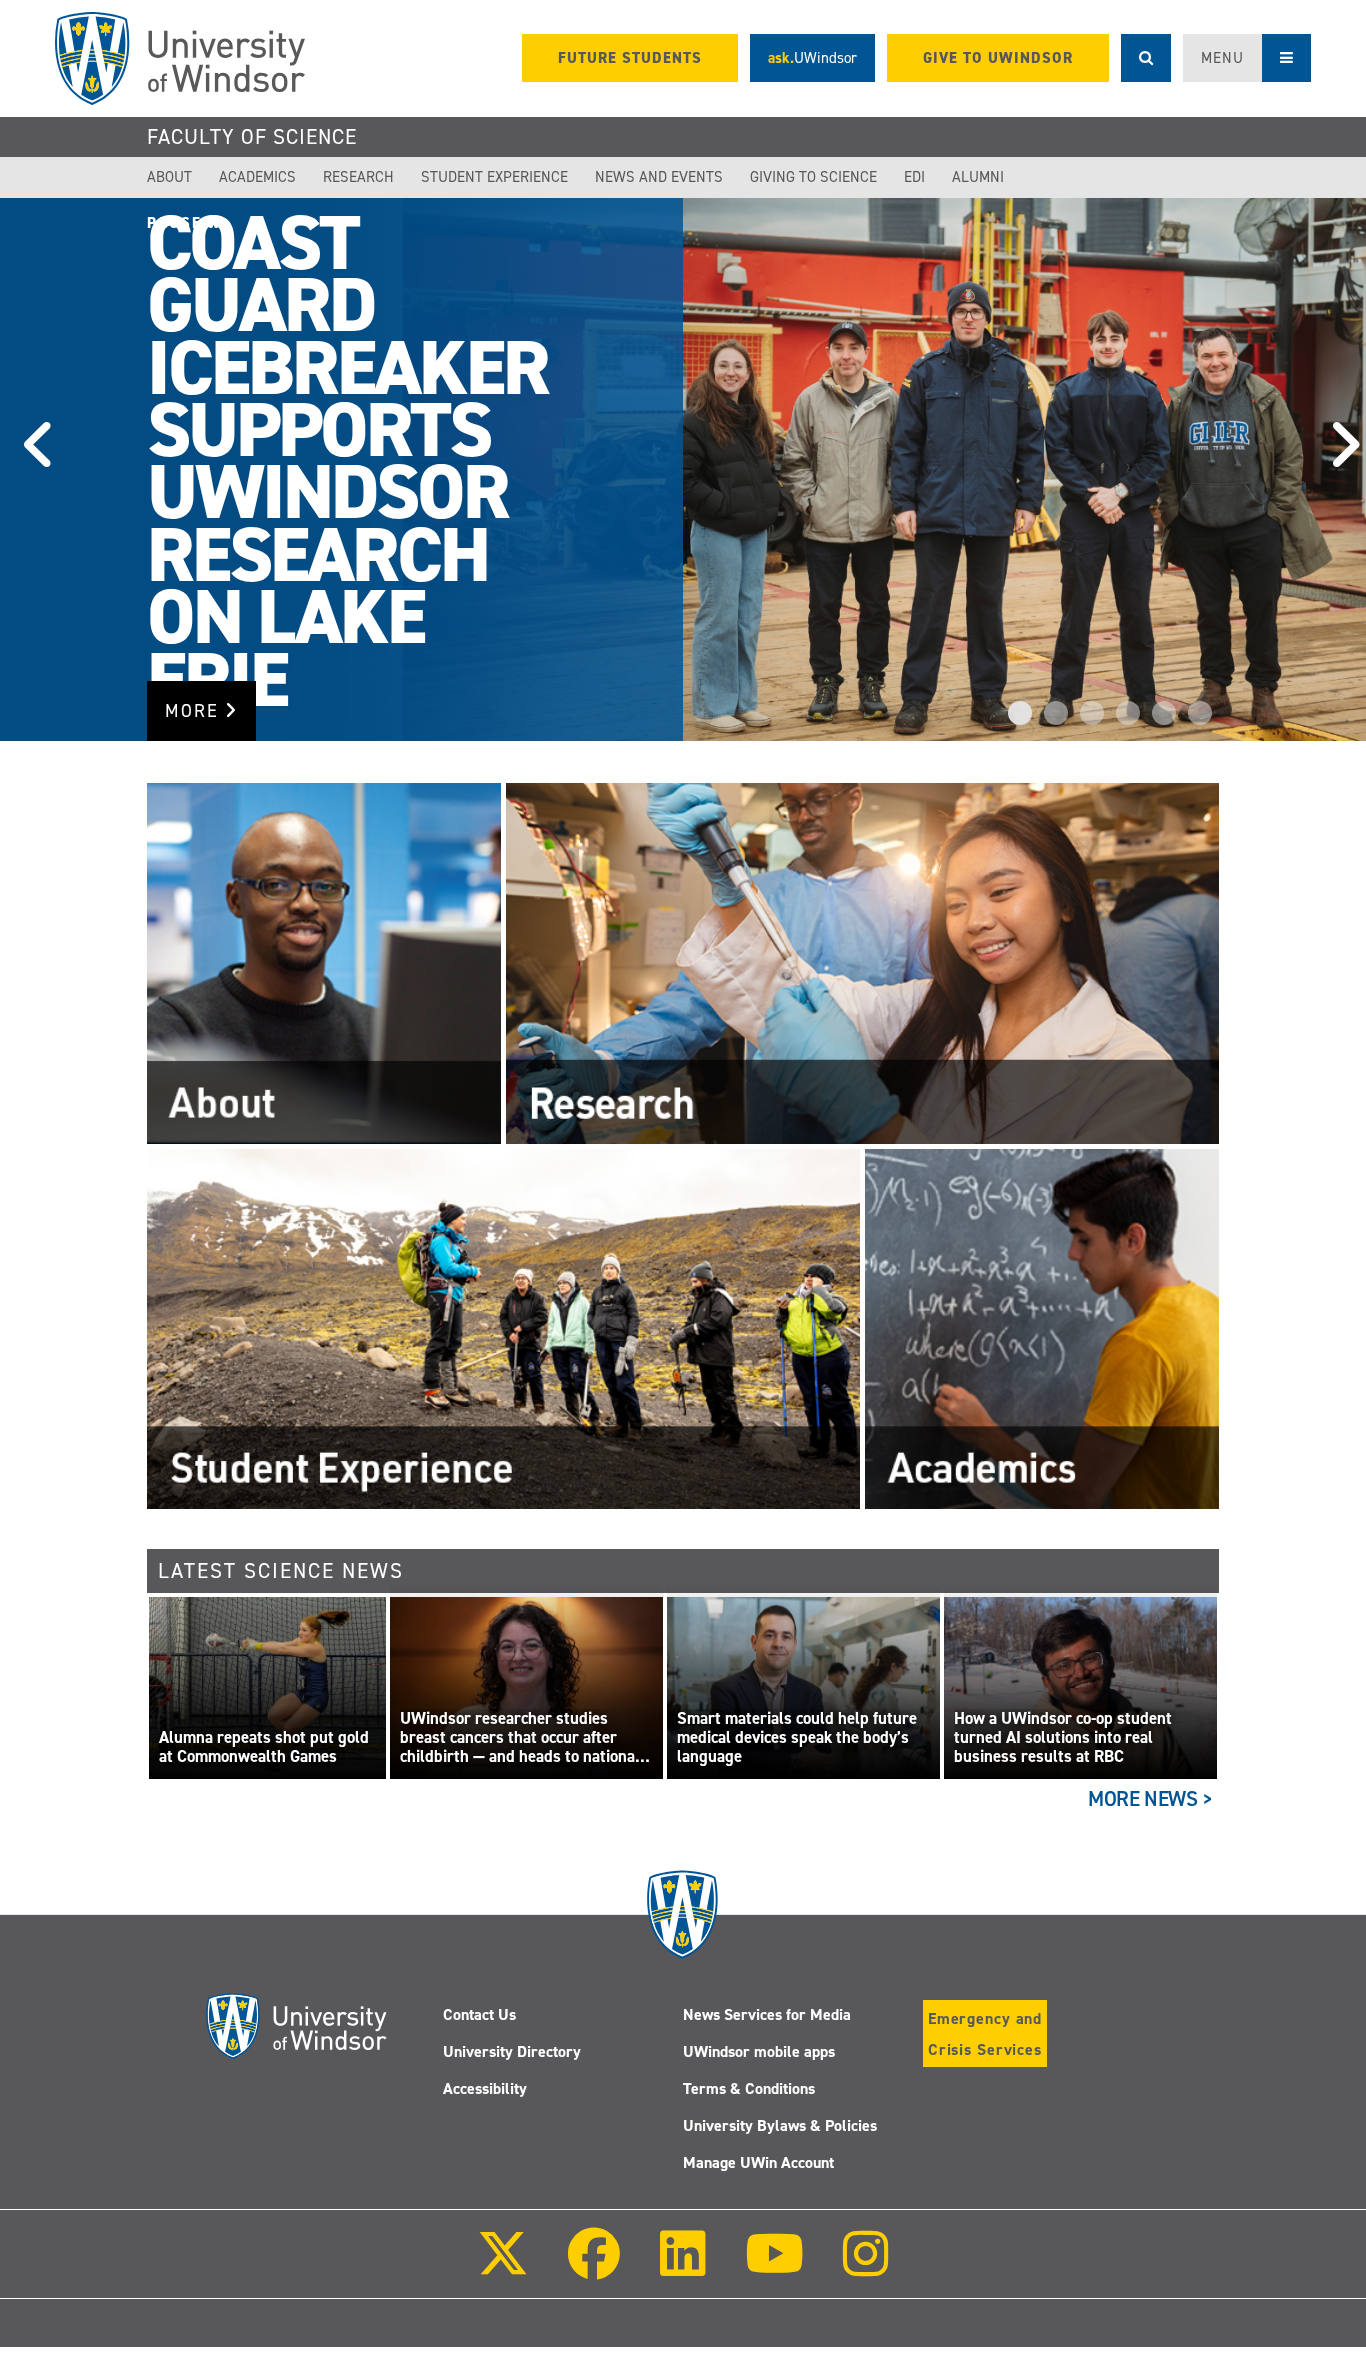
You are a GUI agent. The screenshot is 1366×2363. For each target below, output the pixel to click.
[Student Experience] (503, 1328)
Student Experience (494, 177)
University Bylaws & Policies (780, 2125)
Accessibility (485, 2088)
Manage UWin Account (758, 2162)
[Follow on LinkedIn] (682, 2267)
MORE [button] (195, 711)
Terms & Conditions (749, 2088)
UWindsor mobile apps (759, 2051)
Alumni (978, 177)
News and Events (659, 177)
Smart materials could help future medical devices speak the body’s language (797, 1738)
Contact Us (479, 2014)
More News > (1150, 1799)
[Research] (862, 963)
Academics (257, 177)
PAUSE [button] (178, 223)
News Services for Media (767, 2014)
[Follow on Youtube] (774, 2267)
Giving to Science (813, 177)
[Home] (180, 58)
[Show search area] (1146, 58)
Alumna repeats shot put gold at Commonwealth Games (264, 1747)
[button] (30, 470)
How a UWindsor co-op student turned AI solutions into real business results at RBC (1063, 1738)
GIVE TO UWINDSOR (998, 58)
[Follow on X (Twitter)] (503, 2267)
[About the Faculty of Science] (324, 963)
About (169, 177)
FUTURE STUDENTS (630, 58)
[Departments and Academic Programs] (1042, 1328)
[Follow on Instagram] (866, 2267)
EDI (914, 177)
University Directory (512, 2051)
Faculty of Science (252, 137)
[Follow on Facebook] (594, 2267)
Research (358, 177)
